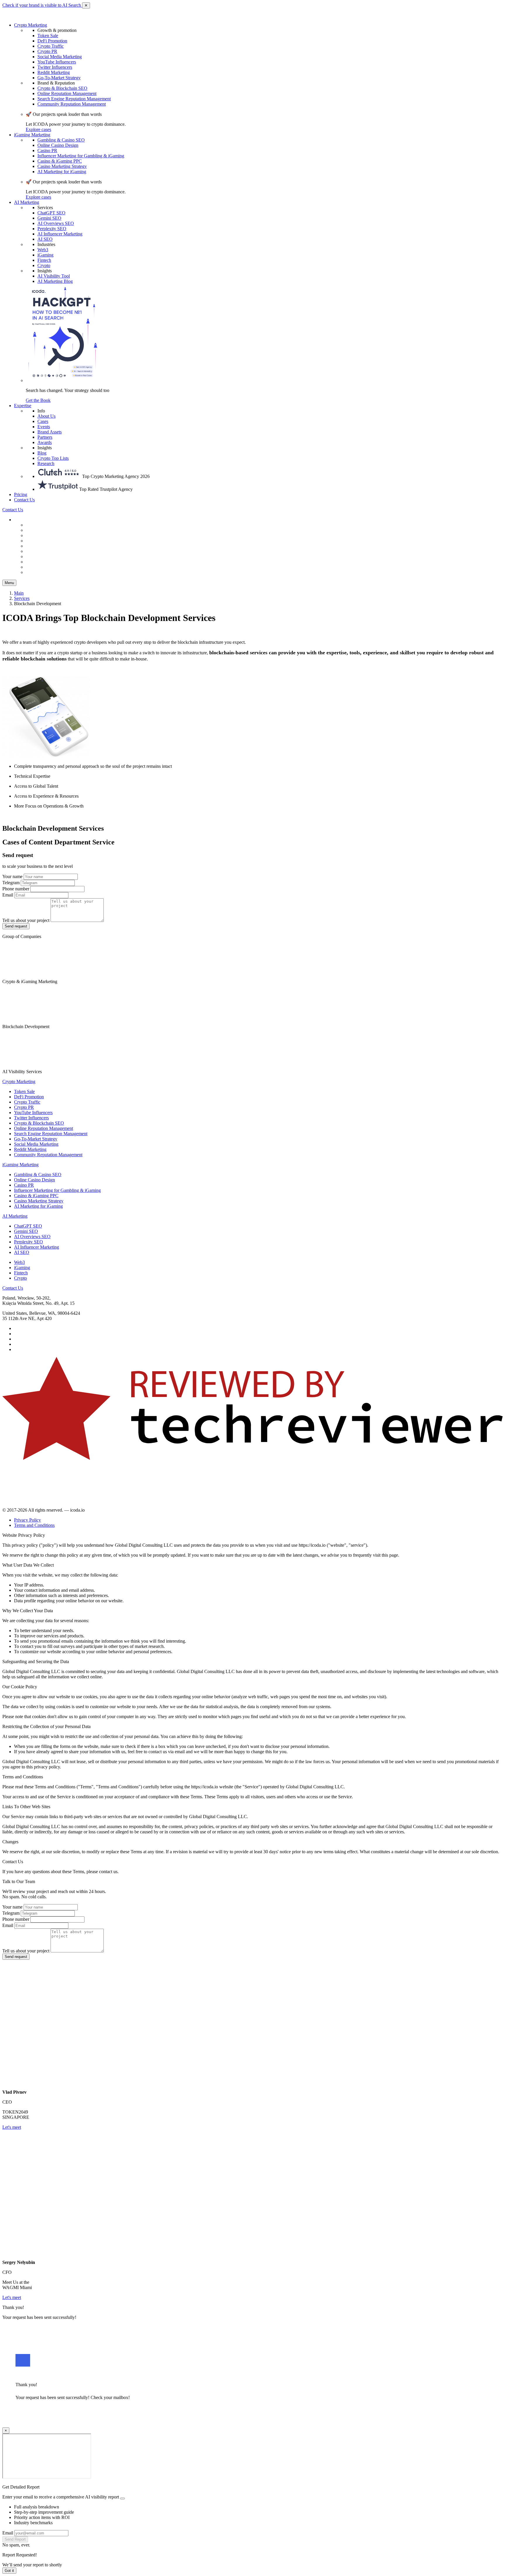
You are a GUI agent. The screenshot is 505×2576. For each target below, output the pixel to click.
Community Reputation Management (72, 104)
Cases (43, 421)
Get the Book (38, 400)
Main (19, 593)
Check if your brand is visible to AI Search (42, 5)
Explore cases (38, 129)
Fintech (44, 260)
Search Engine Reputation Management (74, 99)
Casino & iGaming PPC (60, 161)
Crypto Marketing (31, 25)
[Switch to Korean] (40, 556)
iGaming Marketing (32, 135)
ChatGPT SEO (51, 213)
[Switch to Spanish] (40, 530)
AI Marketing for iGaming (62, 172)
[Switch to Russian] (40, 541)
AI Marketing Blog (55, 281)
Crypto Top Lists (53, 458)
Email (8, 895)
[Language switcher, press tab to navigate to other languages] (29, 520)
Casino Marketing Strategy (62, 166)
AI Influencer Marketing (60, 234)
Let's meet (12, 2127)
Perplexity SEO (52, 229)
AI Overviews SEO (56, 223)
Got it (9, 2571)
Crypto (44, 265)
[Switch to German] (40, 535)
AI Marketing (27, 202)
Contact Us (24, 500)
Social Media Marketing (60, 57)
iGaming (45, 255)
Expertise (23, 406)
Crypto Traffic (51, 46)
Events (44, 427)
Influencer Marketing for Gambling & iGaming (81, 156)
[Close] (122, 2498)
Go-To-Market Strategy (59, 78)
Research (46, 463)
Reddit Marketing (54, 72)
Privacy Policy (27, 1520)
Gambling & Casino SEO (61, 140)
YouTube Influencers (57, 62)
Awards (45, 442)
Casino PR (47, 150)
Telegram (11, 883)
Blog (42, 453)
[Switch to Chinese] (40, 525)
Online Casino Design (58, 145)
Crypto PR (47, 51)
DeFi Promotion (52, 41)
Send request (16, 926)
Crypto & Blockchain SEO (62, 88)
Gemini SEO (49, 218)
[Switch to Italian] (40, 546)
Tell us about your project (26, 920)
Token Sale (48, 36)
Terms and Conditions (34, 1525)
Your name (12, 876)
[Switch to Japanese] (40, 572)
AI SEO (45, 239)
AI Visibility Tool (54, 276)
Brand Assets (50, 432)
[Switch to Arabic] (40, 567)
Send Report (15, 2539)
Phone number (16, 889)
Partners (45, 437)
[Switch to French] (40, 551)
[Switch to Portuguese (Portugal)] (40, 562)
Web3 (43, 250)
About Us (46, 416)
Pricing (21, 494)
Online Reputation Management (67, 93)
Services (22, 598)
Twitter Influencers (55, 67)
